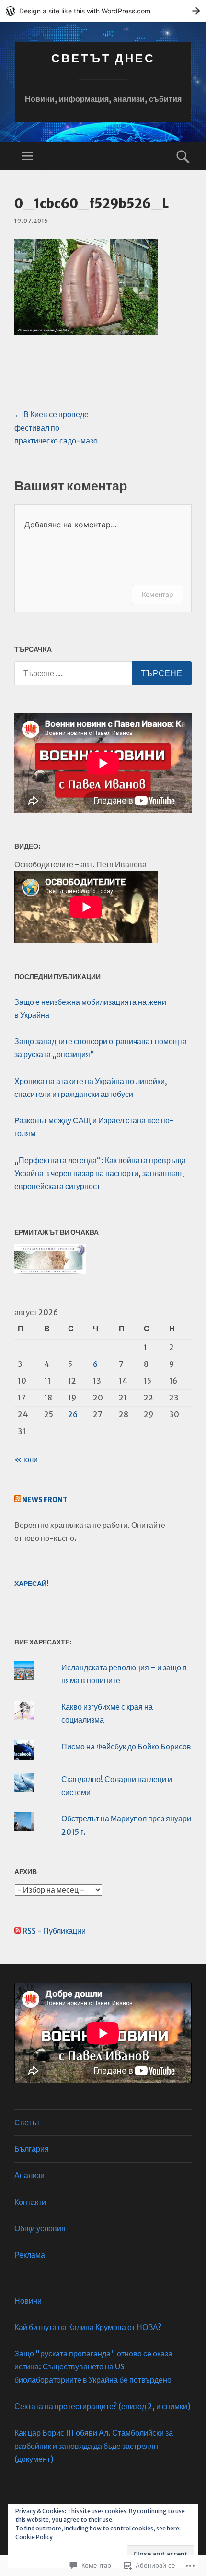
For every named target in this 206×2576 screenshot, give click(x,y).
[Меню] (27, 156)
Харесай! (32, 1584)
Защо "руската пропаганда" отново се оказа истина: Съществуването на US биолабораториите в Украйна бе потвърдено (93, 2366)
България (32, 2149)
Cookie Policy (34, 2537)
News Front (45, 1500)
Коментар (158, 594)
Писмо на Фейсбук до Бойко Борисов (126, 1747)
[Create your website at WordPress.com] (103, 11)
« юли (26, 1459)
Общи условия (40, 2228)
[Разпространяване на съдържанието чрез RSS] (18, 1500)
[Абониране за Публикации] (18, 1931)
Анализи (29, 2175)
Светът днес (103, 58)
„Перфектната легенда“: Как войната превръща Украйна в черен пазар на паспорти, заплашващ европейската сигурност (100, 1173)
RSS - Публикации (54, 1931)
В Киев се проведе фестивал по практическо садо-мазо (56, 427)
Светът (27, 2122)
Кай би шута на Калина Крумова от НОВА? (88, 2327)
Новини (28, 2301)
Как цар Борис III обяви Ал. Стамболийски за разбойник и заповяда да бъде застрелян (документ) (94, 2446)
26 (73, 1414)
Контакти (30, 2202)
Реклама (30, 2255)
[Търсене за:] (103, 673)
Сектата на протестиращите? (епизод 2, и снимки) (103, 2406)
